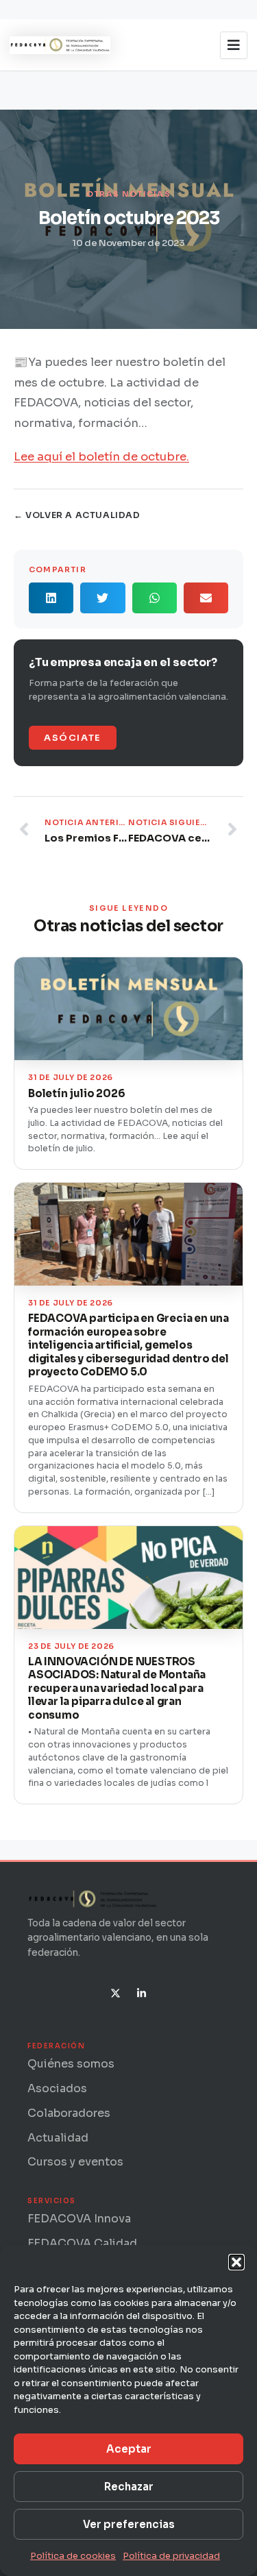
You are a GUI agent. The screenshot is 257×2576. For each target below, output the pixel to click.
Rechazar (129, 2487)
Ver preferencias (129, 2524)
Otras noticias (128, 194)
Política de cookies (73, 2556)
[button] (236, 2262)
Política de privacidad (171, 2556)
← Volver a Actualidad (77, 515)
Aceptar (129, 2449)
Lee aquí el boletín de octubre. (101, 457)
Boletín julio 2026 (76, 1093)
